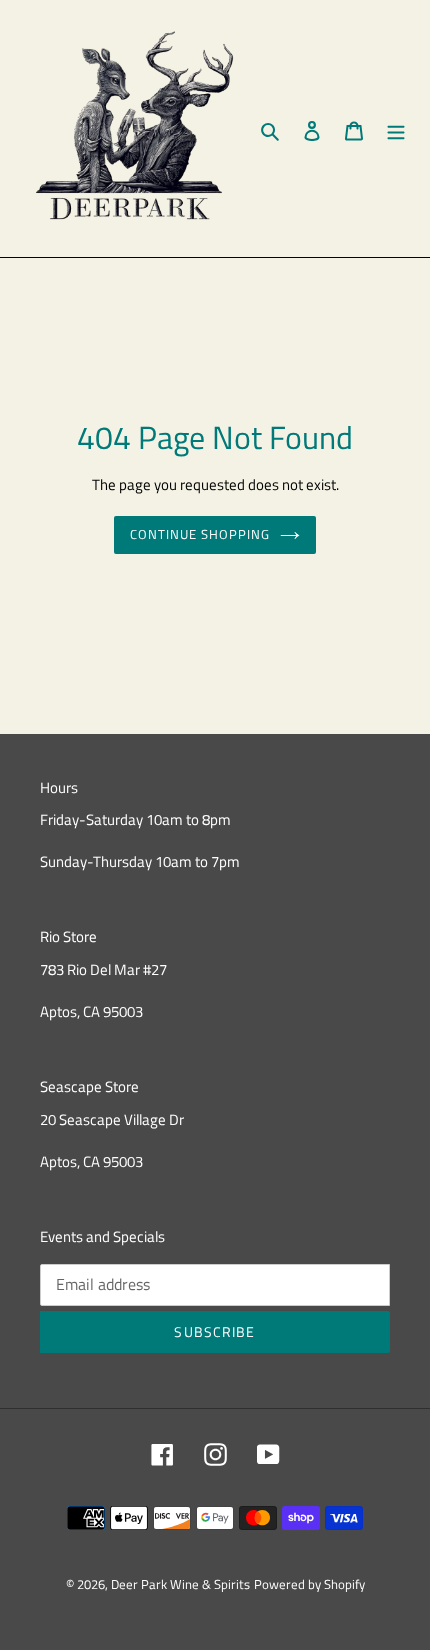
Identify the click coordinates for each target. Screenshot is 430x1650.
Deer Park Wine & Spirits (180, 1584)
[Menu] (396, 129)
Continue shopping (200, 534)
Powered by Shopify (309, 1584)
